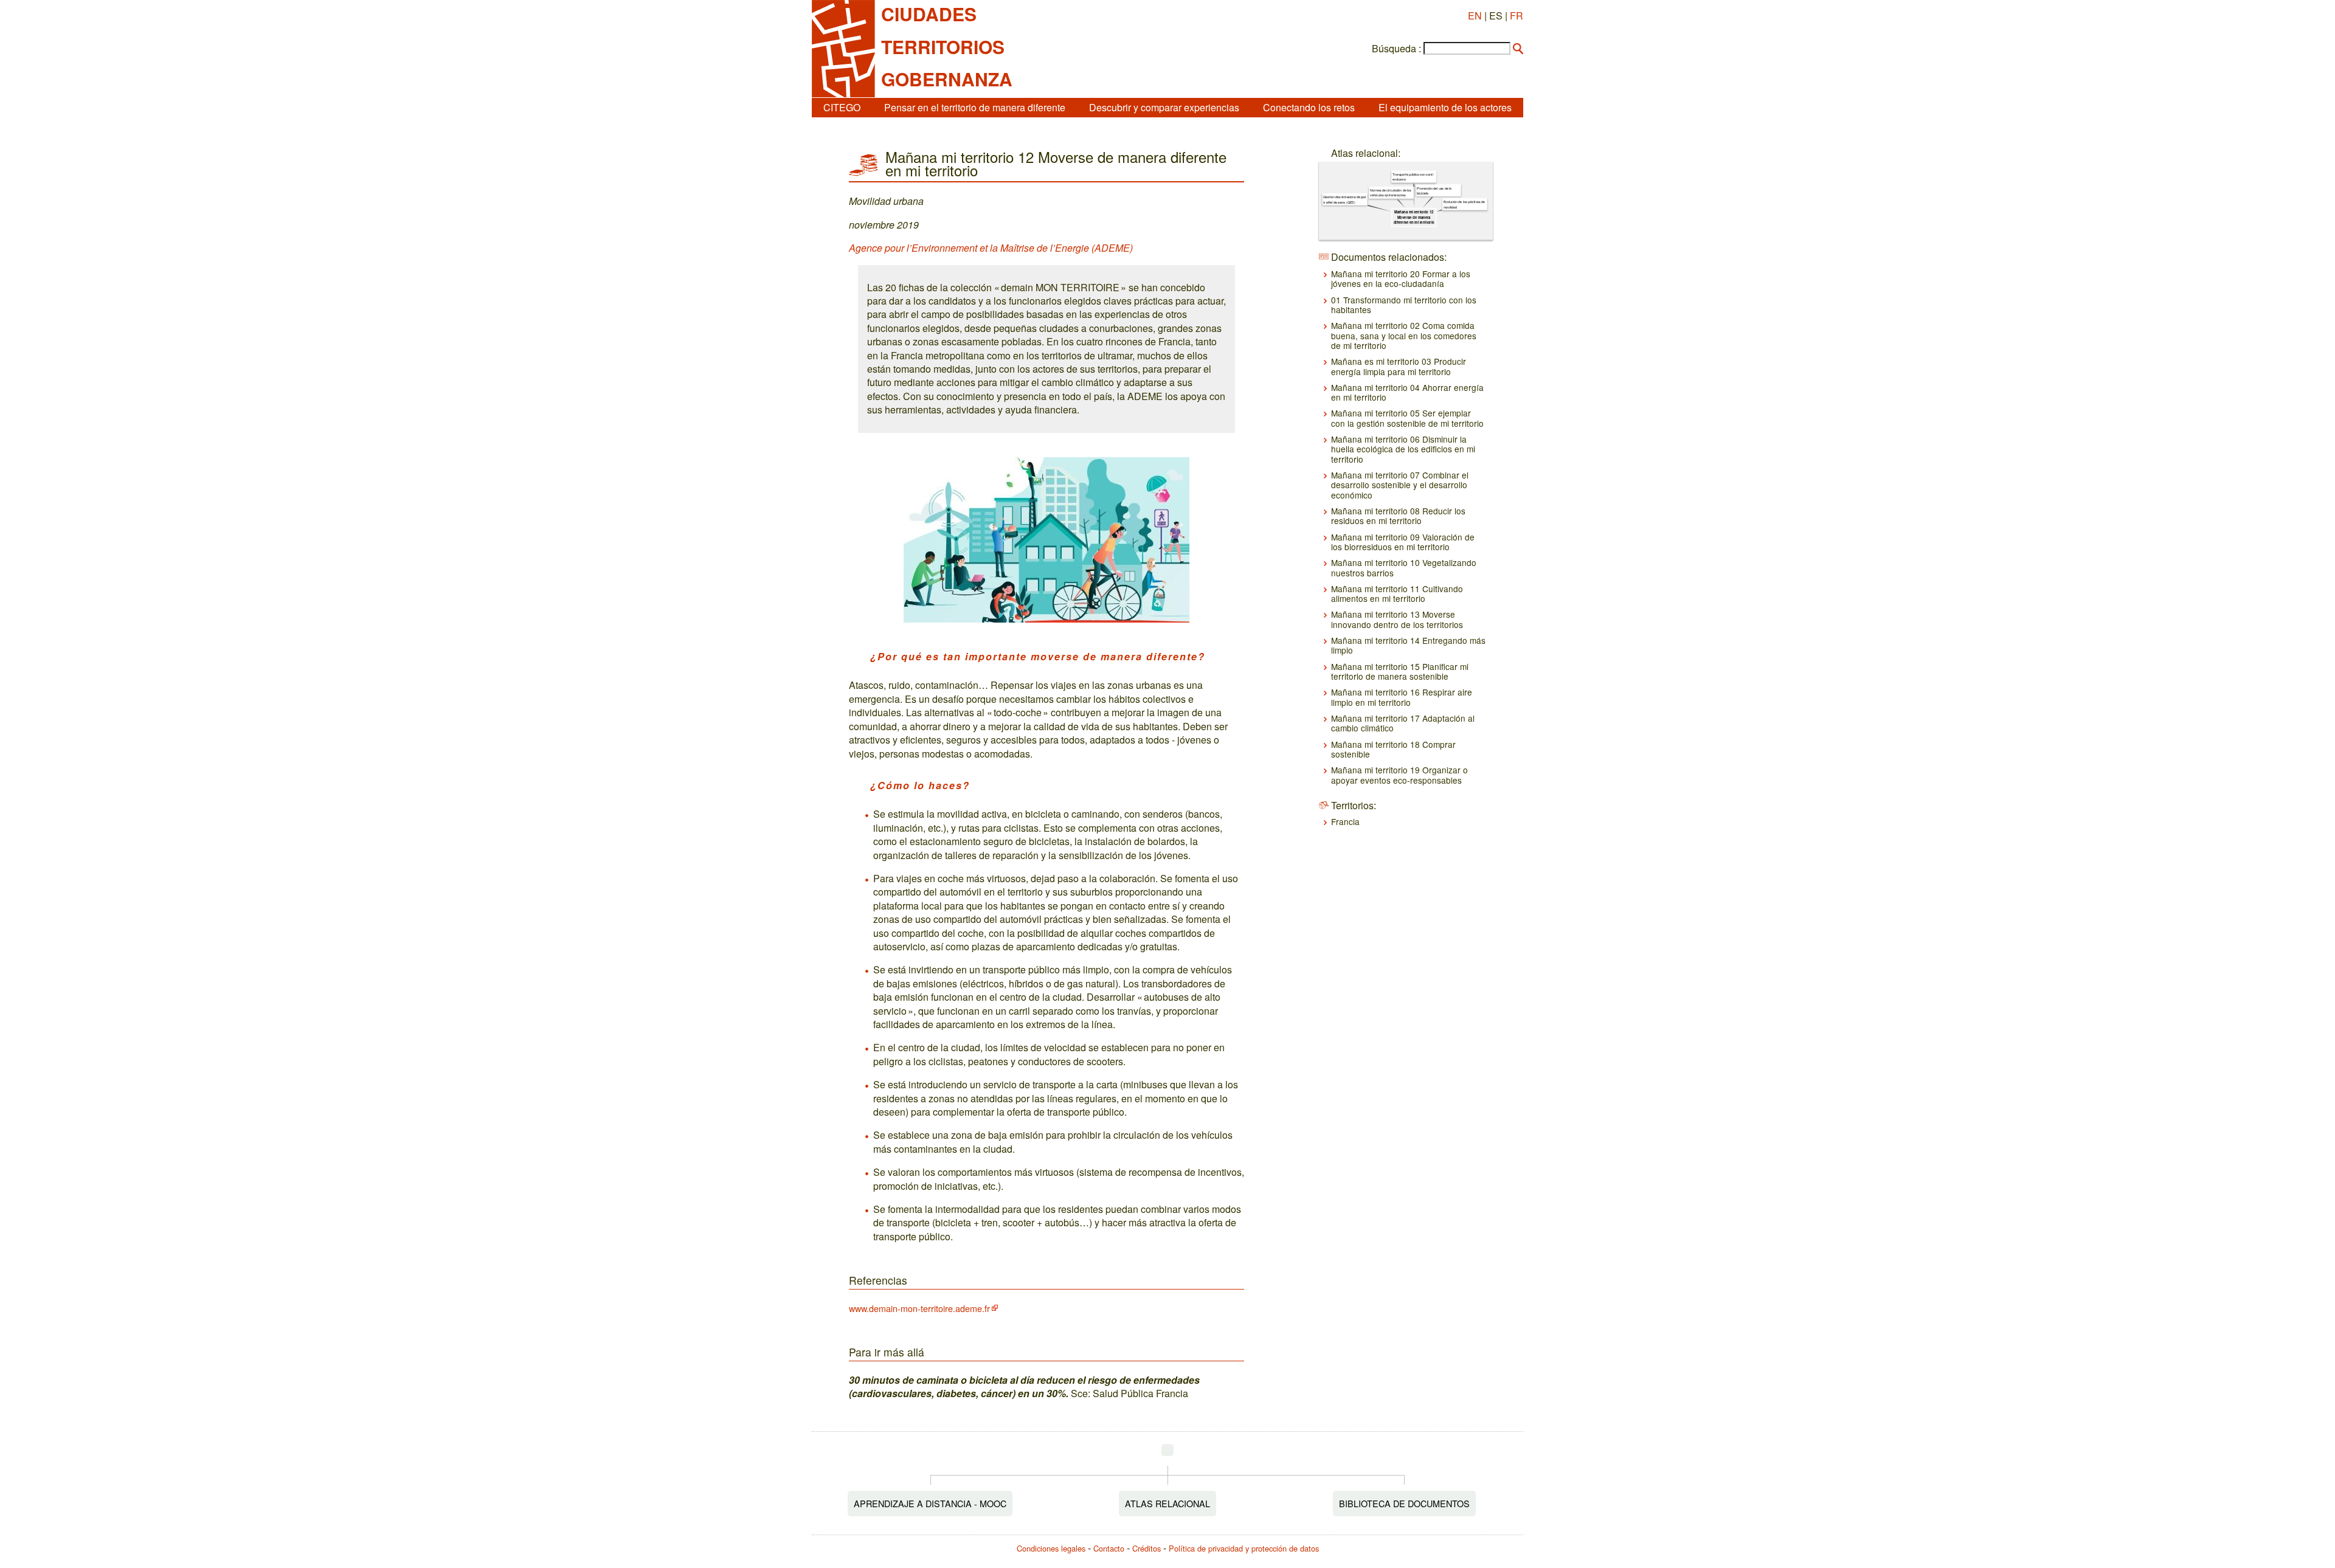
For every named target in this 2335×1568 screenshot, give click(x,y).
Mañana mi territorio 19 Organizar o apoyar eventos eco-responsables (1399, 775)
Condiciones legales (1051, 1548)
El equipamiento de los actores (1445, 107)
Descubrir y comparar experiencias (1164, 107)
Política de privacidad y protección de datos (1244, 1548)
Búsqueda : (1396, 49)
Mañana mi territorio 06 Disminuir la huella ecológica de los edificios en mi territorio (1403, 449)
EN (1475, 16)
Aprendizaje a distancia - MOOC (930, 1503)
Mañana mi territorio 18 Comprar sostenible (1393, 749)
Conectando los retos (1309, 107)
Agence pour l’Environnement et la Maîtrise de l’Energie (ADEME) (991, 248)
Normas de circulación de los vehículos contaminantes (1391, 193)
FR (1517, 16)
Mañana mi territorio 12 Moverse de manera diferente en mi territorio (1413, 217)
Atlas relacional (1167, 1503)
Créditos (1147, 1548)
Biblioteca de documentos (1404, 1503)
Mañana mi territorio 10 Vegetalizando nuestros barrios (1404, 567)
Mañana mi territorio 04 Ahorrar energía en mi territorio (1407, 392)
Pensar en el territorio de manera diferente (975, 107)
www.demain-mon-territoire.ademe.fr (919, 1308)
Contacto (1109, 1548)
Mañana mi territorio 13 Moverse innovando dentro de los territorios (1397, 619)
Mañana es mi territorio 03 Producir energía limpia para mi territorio (1399, 366)
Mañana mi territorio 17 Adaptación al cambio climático (1403, 723)
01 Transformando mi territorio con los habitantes (1404, 305)
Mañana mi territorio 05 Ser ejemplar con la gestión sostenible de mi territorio (1407, 418)
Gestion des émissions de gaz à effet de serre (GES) (1344, 199)
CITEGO (842, 107)
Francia (1345, 821)
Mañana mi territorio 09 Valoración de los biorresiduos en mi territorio (1403, 542)
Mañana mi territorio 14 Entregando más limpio (1408, 645)
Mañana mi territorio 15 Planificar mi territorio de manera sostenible (1400, 671)
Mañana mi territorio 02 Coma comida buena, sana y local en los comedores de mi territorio (1404, 335)
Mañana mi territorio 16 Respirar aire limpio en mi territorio (1402, 697)
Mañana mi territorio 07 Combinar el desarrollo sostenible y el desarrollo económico (1400, 485)
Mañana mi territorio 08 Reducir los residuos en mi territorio (1398, 516)
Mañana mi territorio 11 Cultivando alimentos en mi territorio (1397, 593)
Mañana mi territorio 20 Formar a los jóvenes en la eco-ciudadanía (1401, 278)
